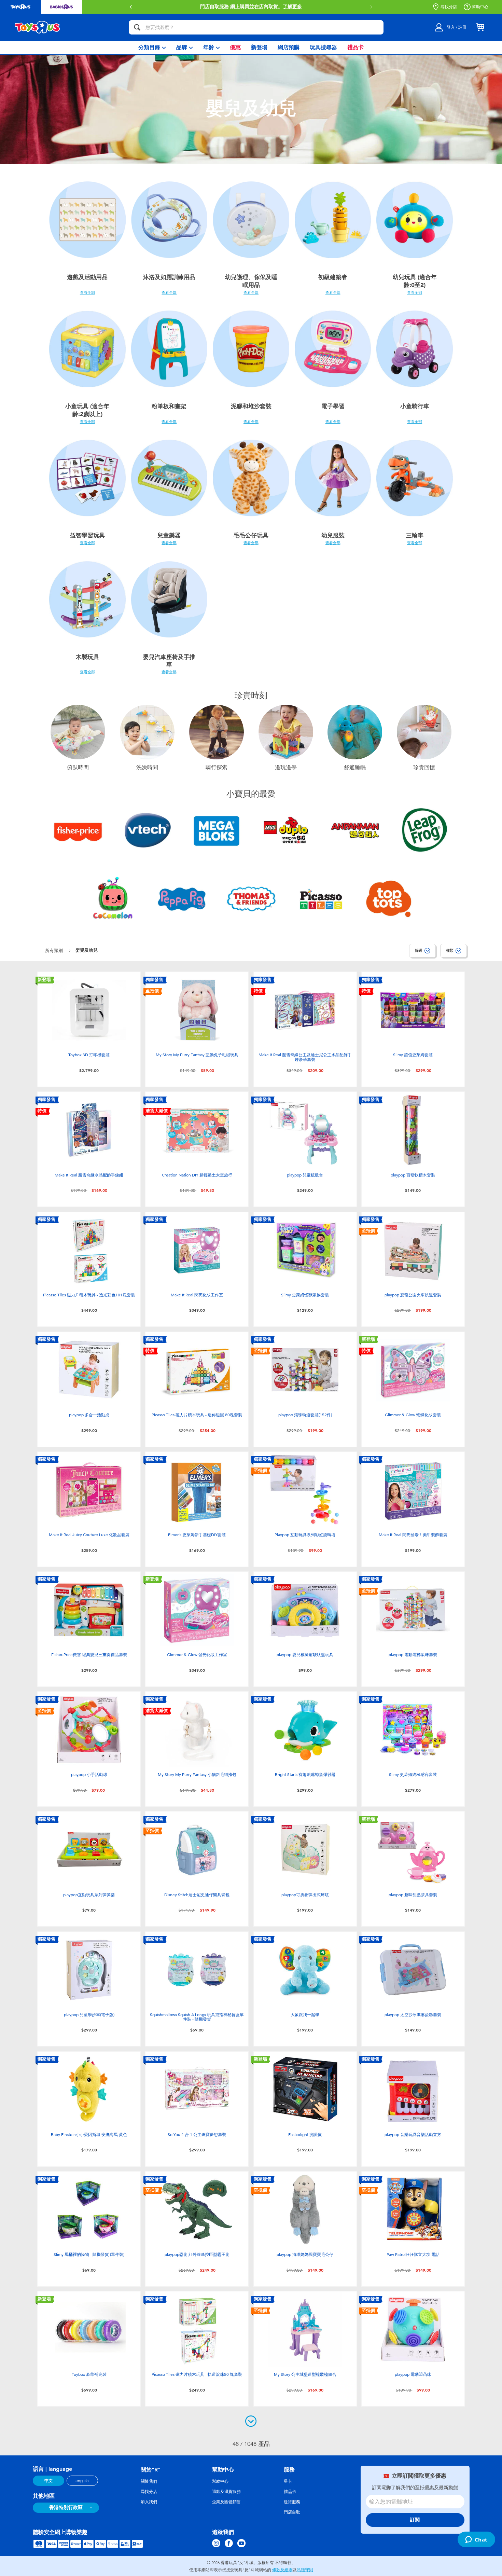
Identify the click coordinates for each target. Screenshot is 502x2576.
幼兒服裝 (333, 535)
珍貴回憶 (424, 768)
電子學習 (333, 406)
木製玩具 (87, 657)
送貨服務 (292, 2502)
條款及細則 (282, 2570)
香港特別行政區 (66, 2508)
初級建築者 (333, 277)
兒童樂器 (169, 535)
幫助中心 (480, 7)
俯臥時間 (78, 768)
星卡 (288, 2481)
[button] (371, 7)
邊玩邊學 (286, 768)
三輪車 (415, 535)
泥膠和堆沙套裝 (251, 406)
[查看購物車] (480, 27)
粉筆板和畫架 (169, 406)
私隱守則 (305, 2570)
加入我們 (149, 2502)
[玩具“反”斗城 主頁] (38, 27)
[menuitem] (152, 48)
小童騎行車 (415, 406)
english (82, 2481)
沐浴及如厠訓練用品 (169, 277)
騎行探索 (217, 768)
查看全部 (87, 292)
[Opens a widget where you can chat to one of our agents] (476, 2540)
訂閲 (415, 2520)
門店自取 (292, 2512)
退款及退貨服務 (226, 2492)
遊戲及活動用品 (87, 277)
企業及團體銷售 (226, 2502)
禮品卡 (290, 2492)
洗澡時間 (147, 768)
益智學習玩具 (87, 535)
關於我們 (149, 2481)
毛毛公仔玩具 (251, 535)
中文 (48, 2481)
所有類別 (55, 950)
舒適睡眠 (355, 768)
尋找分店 (449, 7)
